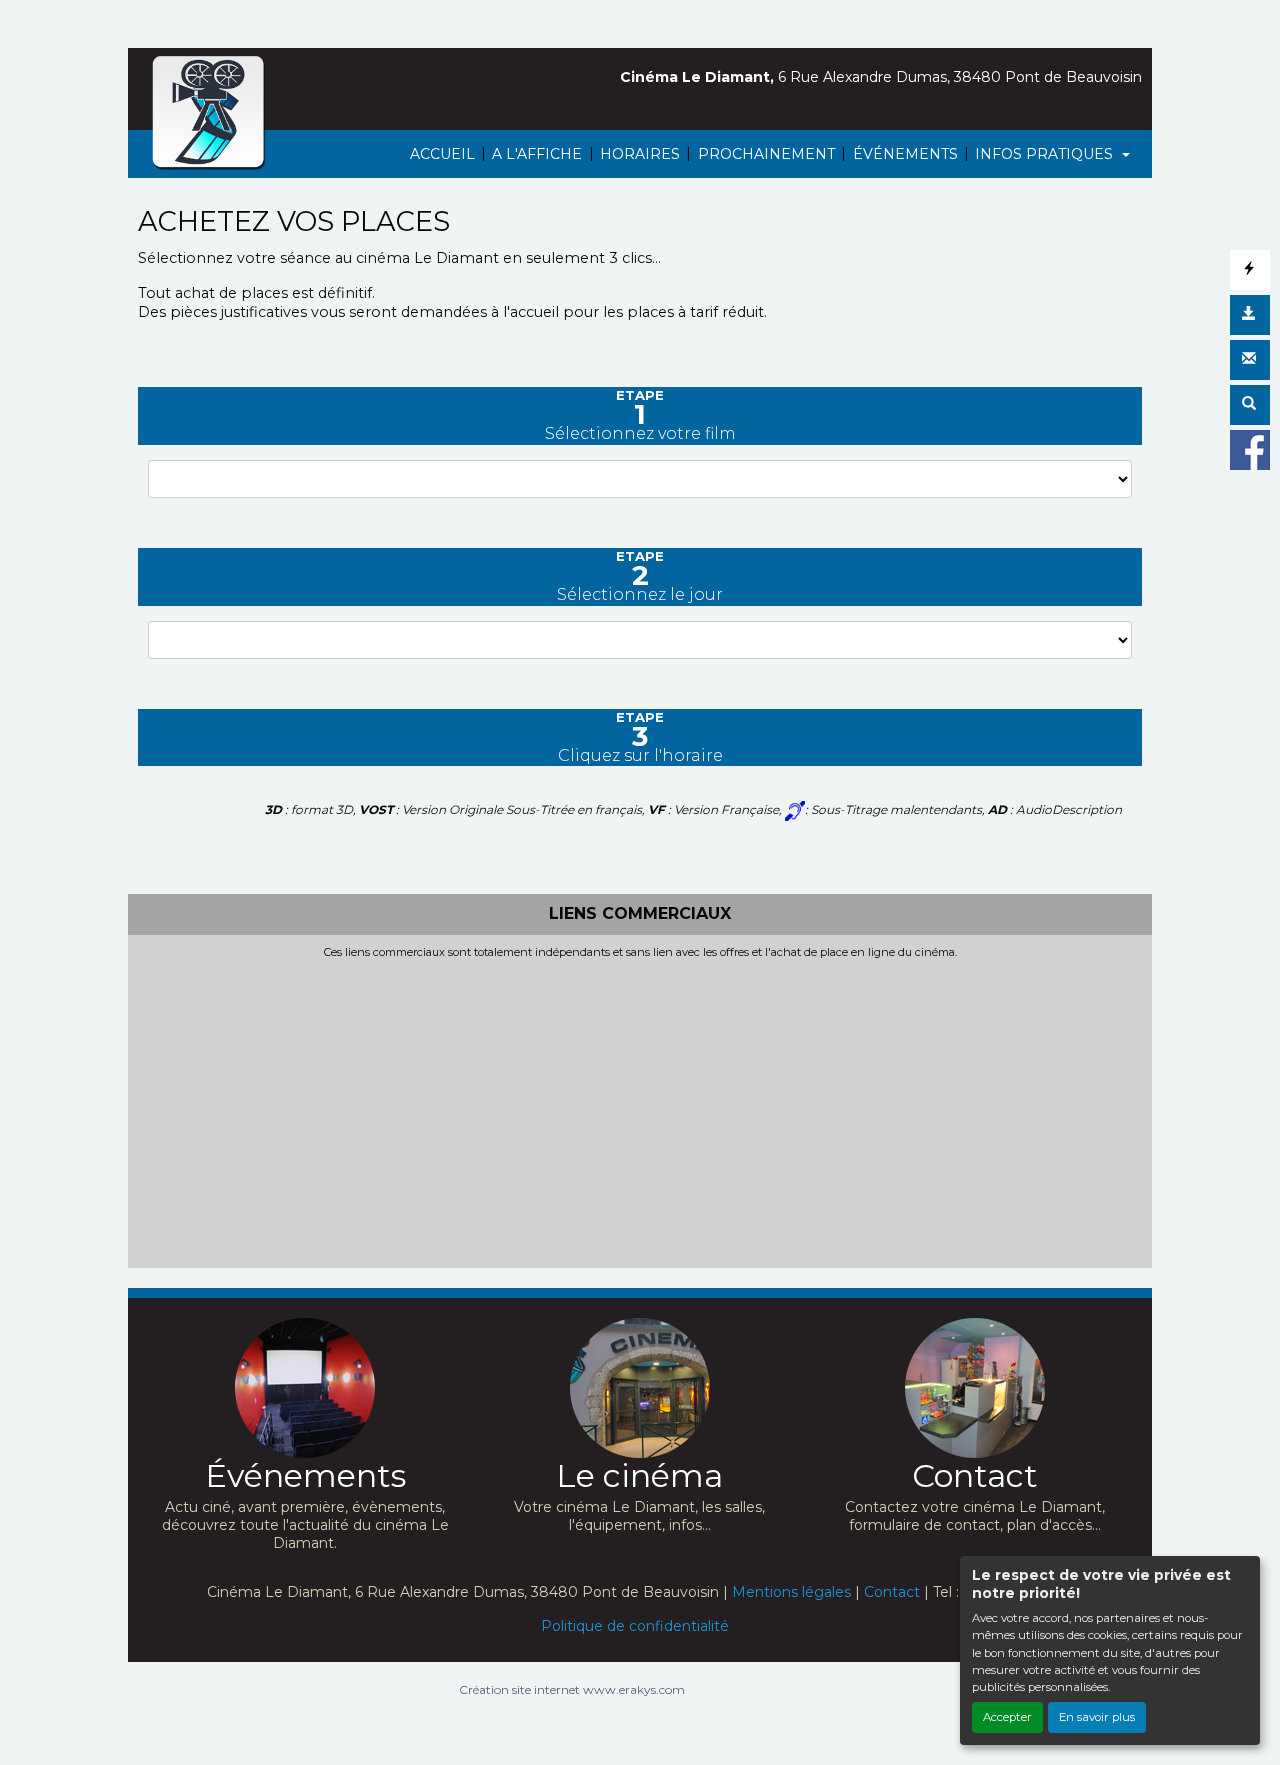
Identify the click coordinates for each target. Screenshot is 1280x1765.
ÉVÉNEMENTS (905, 154)
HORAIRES (640, 154)
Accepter (1007, 1717)
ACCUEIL (442, 154)
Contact (892, 1592)
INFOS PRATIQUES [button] (1046, 154)
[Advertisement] (640, 1109)
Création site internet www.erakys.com (572, 1689)
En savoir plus (1097, 1717)
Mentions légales (791, 1592)
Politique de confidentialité (635, 1626)
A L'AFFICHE (537, 154)
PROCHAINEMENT (766, 154)
